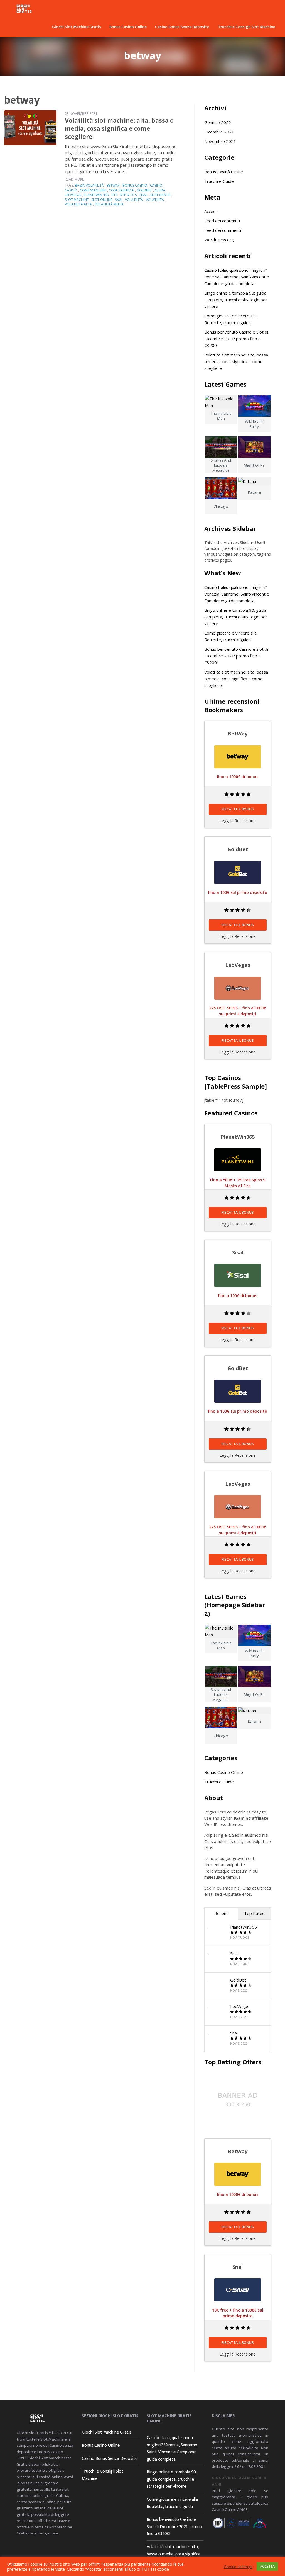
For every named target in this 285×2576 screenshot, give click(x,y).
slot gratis (160, 195)
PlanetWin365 (244, 1927)
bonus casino (135, 185)
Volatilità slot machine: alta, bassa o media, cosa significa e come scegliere (119, 129)
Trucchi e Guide (219, 181)
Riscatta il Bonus (238, 809)
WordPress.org (219, 240)
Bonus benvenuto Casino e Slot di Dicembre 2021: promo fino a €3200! (236, 339)
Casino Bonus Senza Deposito (182, 27)
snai (119, 200)
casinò (71, 190)
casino (156, 185)
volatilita (155, 200)
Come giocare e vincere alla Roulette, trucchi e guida (172, 2503)
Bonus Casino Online (128, 27)
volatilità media (109, 204)
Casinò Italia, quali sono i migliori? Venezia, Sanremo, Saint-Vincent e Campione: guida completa (237, 277)
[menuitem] (77, 26)
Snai (234, 2033)
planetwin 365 (96, 195)
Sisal (234, 1953)
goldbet (144, 190)
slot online (102, 200)
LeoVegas (240, 2006)
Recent (221, 1913)
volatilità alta (78, 204)
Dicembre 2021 (219, 132)
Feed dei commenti (223, 230)
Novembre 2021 (220, 141)
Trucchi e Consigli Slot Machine (247, 27)
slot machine (77, 200)
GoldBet (238, 1980)
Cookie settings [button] (238, 2567)
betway (113, 185)
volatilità (134, 200)
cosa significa (121, 190)
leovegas (73, 195)
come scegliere (93, 190)
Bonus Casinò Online (224, 172)
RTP (115, 195)
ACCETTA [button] (267, 2566)
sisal (143, 195)
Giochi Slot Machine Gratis (77, 27)
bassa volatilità (89, 185)
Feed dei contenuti (222, 221)
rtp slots (128, 195)
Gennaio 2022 (218, 122)
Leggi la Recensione (238, 821)
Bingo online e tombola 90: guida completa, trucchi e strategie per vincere (236, 300)
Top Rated (254, 1913)
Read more (74, 179)
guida (160, 190)
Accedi (210, 211)
